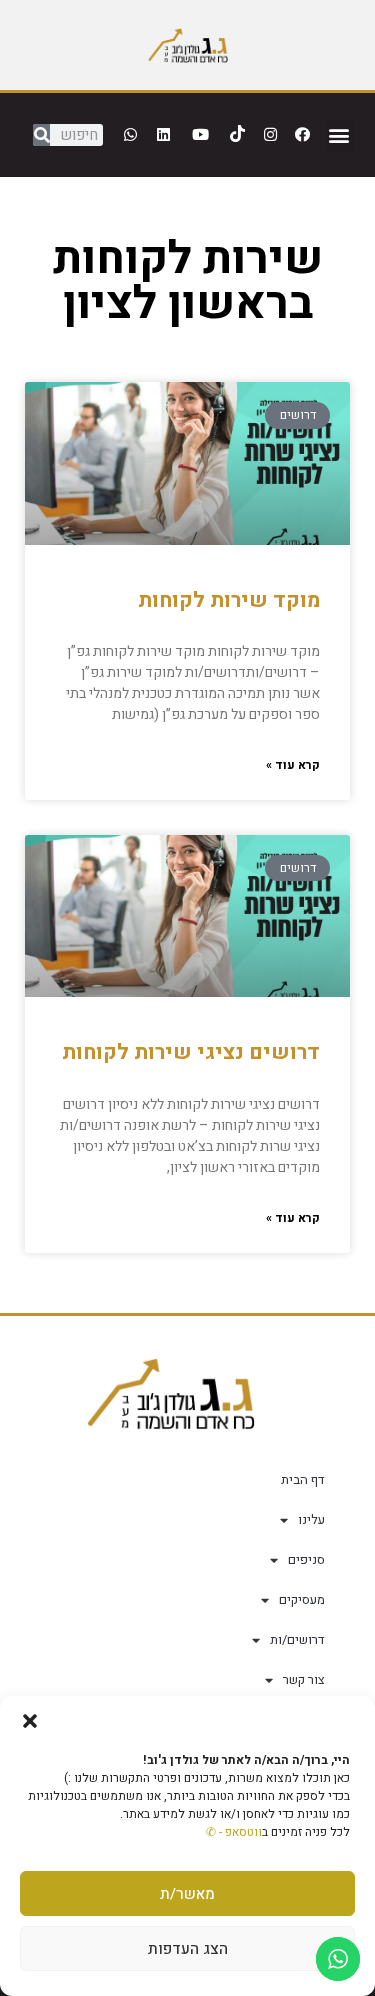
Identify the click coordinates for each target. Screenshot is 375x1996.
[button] (30, 1721)
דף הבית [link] (303, 1479)
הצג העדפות (188, 1949)
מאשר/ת (187, 1894)
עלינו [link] (311, 1519)
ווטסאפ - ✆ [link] (234, 1832)
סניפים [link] (306, 1559)
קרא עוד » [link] (293, 765)
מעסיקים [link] (302, 1599)
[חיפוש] (41, 135)
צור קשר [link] (304, 1679)
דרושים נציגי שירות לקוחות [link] (191, 1052)
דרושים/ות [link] (297, 1639)
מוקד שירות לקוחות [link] (229, 600)
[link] (188, 44)
